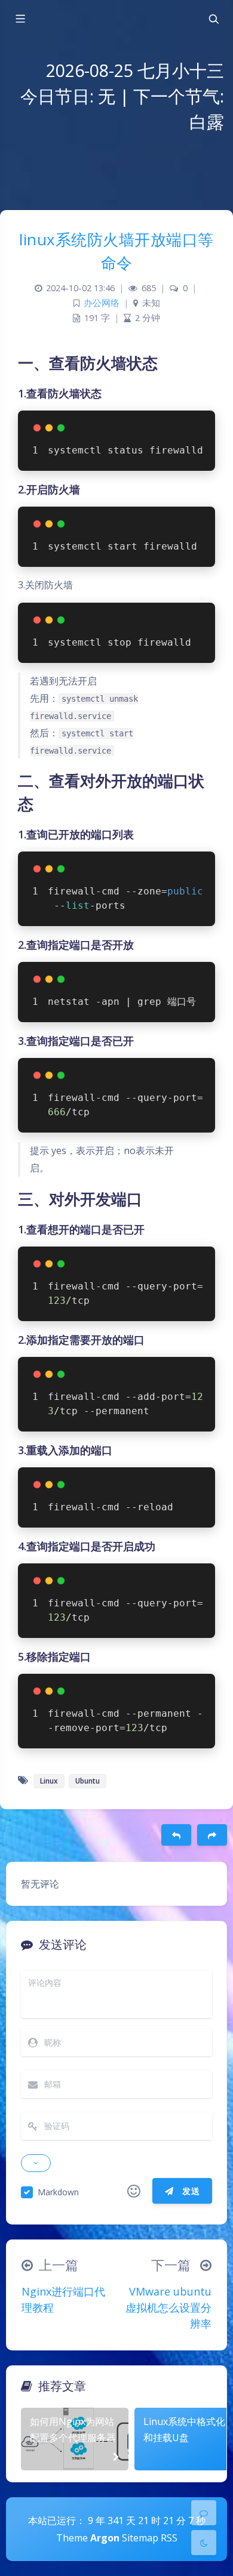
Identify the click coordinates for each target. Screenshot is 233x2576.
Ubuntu (88, 1781)
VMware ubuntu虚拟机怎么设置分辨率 (168, 2307)
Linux (49, 1781)
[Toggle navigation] (213, 19)
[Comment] (204, 2513)
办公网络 (102, 303)
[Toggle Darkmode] (204, 2543)
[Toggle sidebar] (20, 19)
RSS (169, 2538)
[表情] (134, 2191)
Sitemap (140, 2538)
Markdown (58, 2192)
